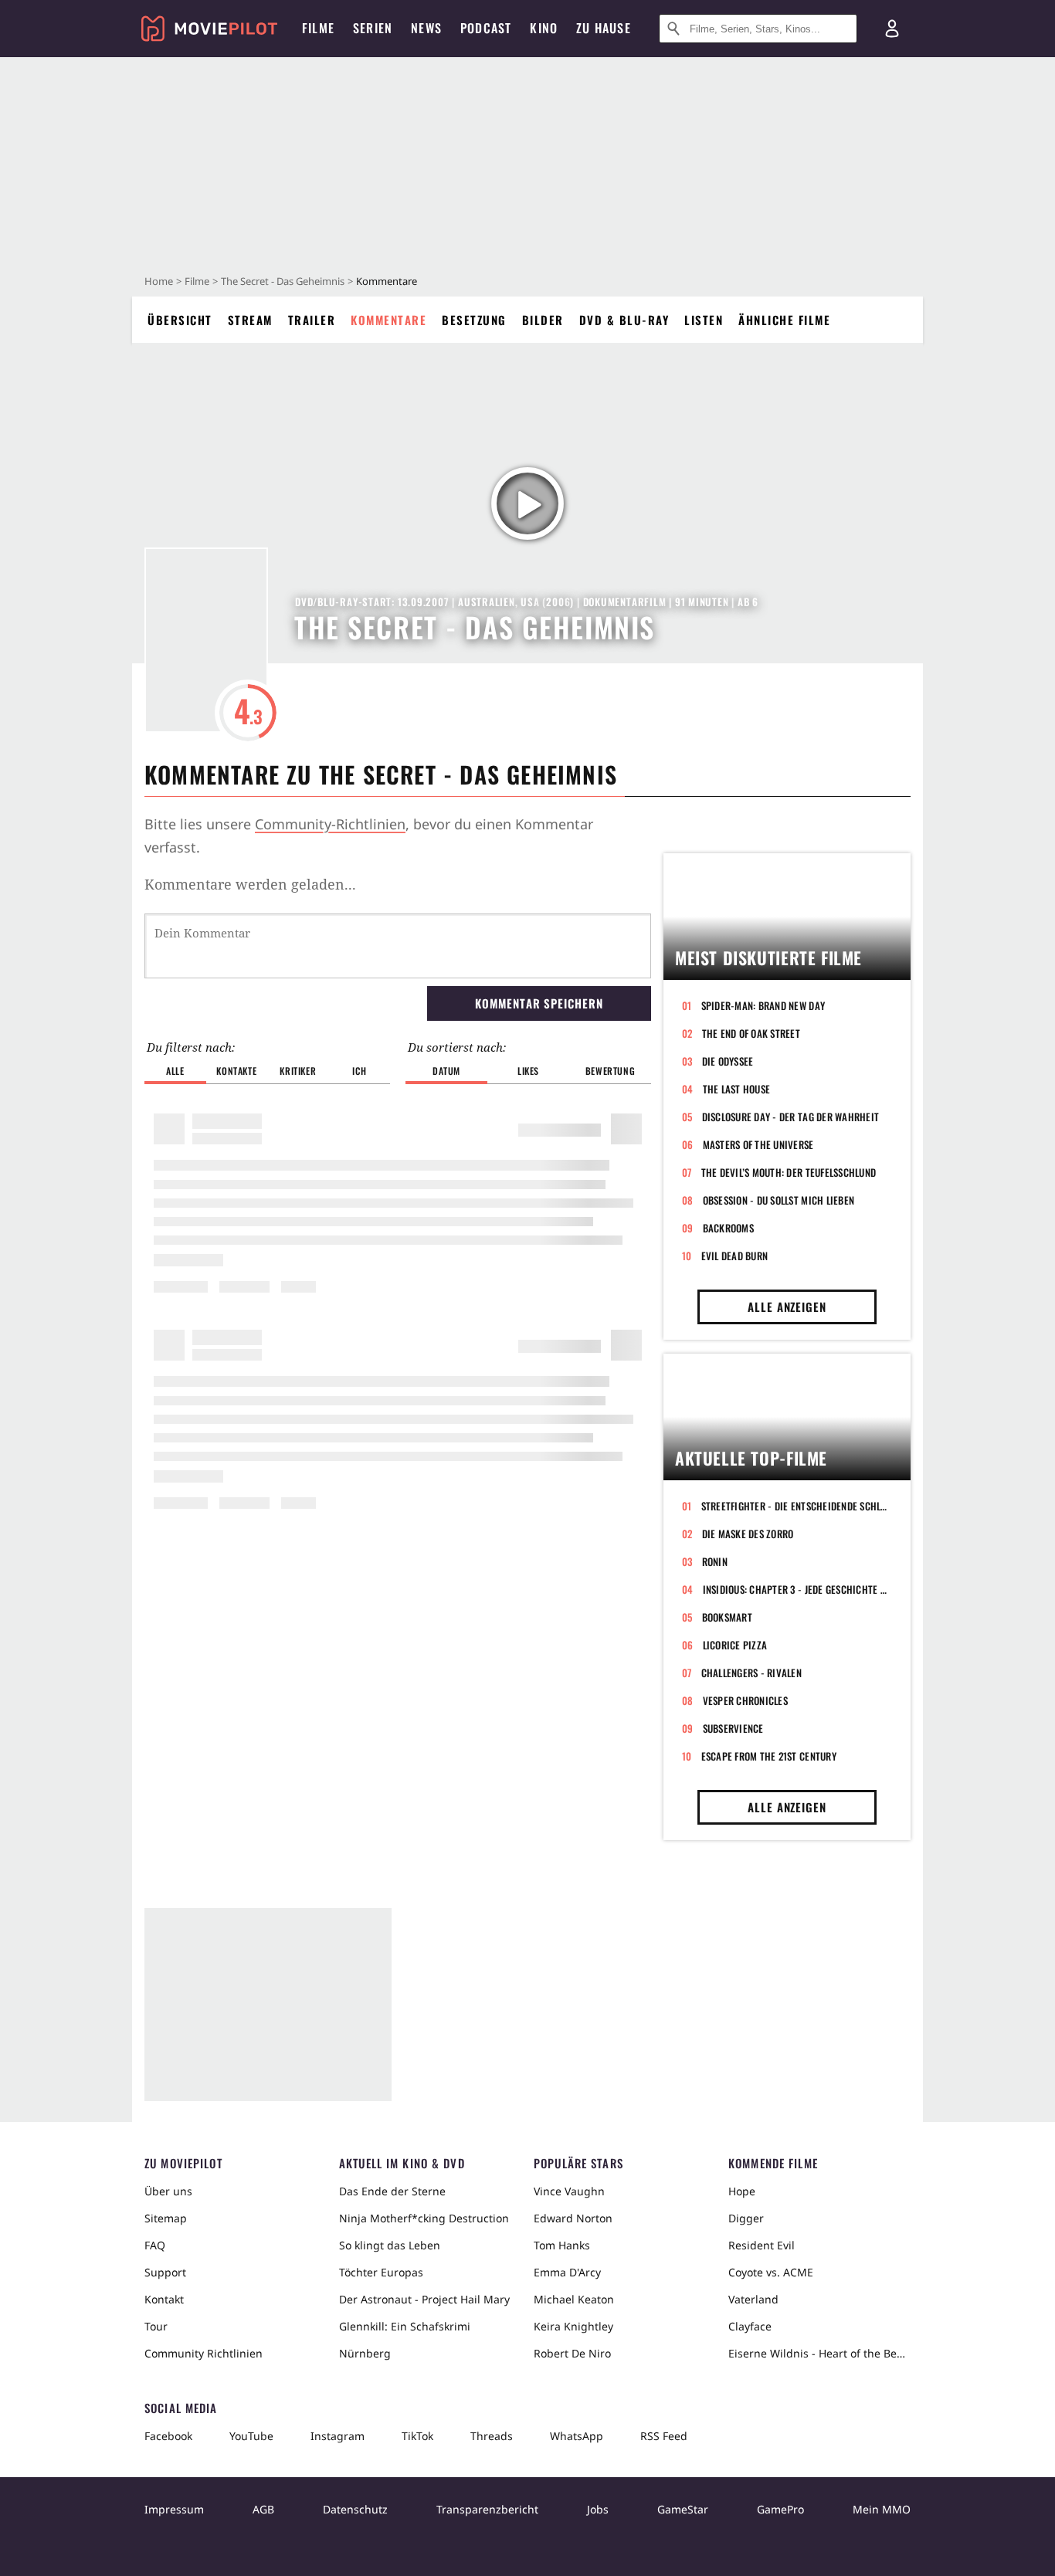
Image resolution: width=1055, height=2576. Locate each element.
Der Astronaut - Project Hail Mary (424, 2299)
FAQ (155, 2245)
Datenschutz (355, 2509)
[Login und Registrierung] (892, 29)
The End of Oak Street (751, 1033)
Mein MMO (882, 2509)
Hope (742, 2191)
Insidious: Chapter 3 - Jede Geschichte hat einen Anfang (797, 1589)
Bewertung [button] (610, 1071)
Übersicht (180, 320)
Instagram (338, 2436)
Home (159, 281)
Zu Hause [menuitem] (604, 28)
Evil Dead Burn (735, 1256)
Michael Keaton (574, 2299)
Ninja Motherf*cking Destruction (424, 2218)
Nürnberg (365, 2353)
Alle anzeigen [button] (787, 1307)
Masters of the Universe (758, 1144)
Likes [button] (528, 1071)
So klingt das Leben (390, 2245)
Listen (704, 320)
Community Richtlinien (204, 2353)
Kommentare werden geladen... (250, 884)
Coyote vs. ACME (771, 2272)
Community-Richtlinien (330, 824)
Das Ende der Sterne (392, 2191)
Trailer (312, 320)
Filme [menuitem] (318, 28)
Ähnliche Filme (784, 320)
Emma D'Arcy (567, 2272)
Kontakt (164, 2299)
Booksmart (727, 1617)
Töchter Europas (381, 2272)
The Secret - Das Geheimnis (283, 281)
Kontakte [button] (236, 1071)
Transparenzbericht (487, 2509)
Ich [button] (359, 1071)
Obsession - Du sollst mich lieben (779, 1200)
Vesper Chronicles (745, 1700)
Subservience (733, 1728)
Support (165, 2272)
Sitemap (166, 2218)
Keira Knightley (573, 2326)
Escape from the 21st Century (769, 1756)
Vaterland (753, 2299)
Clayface (750, 2326)
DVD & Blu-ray (624, 320)
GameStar (683, 2509)
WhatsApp (577, 2436)
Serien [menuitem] (373, 28)
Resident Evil (762, 2245)
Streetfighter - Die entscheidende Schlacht (797, 1506)
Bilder (543, 320)
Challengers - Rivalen (751, 1673)
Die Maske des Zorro (748, 1534)
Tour (156, 2326)
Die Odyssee (728, 1061)
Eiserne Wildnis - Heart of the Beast (819, 2353)
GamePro (780, 2509)
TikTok (417, 2436)
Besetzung (474, 320)
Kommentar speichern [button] (539, 1003)
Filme (197, 281)
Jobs (598, 2509)
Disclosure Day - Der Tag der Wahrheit (791, 1117)
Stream (250, 320)
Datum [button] (446, 1071)
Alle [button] (175, 1071)
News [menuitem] (426, 28)
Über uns (168, 2191)
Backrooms (728, 1228)
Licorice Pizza (735, 1645)
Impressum (174, 2509)
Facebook (168, 2436)
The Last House (737, 1089)
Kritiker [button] (298, 1071)
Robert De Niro (572, 2353)
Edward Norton (573, 2218)
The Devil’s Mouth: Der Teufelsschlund (789, 1172)
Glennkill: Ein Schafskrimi (405, 2326)
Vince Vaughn (569, 2191)
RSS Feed (664, 2436)
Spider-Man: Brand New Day (763, 1005)
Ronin (715, 1561)
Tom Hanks (562, 2245)
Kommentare (388, 320)
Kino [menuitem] (544, 28)
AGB (263, 2509)
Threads (492, 2436)
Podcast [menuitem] (486, 28)
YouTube (251, 2436)
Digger (746, 2218)
